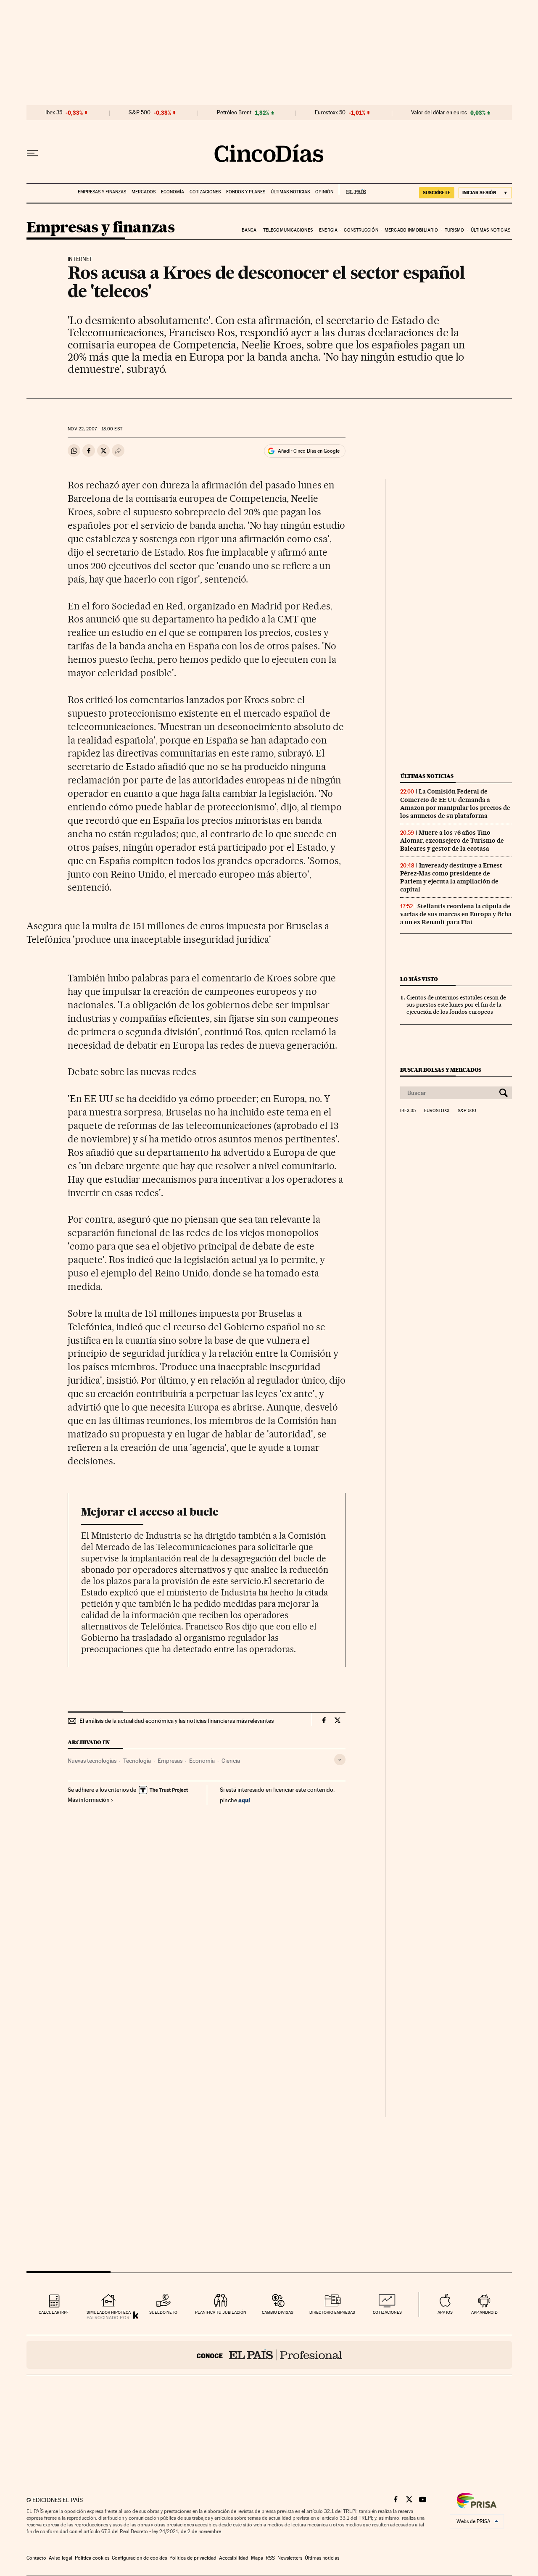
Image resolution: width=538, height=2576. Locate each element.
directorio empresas (332, 2312)
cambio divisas (278, 2312)
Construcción (361, 230)
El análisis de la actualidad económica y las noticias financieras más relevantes (177, 1721)
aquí (244, 1800)
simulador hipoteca (109, 2312)
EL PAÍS (352, 189)
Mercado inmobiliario (411, 230)
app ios (445, 2312)
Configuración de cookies (139, 2558)
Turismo (455, 230)
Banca (249, 230)
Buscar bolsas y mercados (441, 1070)
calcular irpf (54, 2312)
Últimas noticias (290, 192)
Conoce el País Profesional (269, 2355)
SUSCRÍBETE (437, 192)
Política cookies (92, 2558)
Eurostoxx (437, 1111)
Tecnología (137, 1761)
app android (484, 2312)
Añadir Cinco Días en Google (309, 451)
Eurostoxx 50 (330, 113)
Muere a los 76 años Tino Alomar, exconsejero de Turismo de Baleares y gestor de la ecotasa (452, 841)
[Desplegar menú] (32, 153)
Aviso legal (61, 2558)
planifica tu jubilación (221, 2312)
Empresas (170, 1761)
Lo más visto (419, 979)
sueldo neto (163, 2312)
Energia (328, 230)
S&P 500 (140, 113)
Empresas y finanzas (102, 192)
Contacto (36, 2558)
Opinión (324, 192)
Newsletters (290, 2558)
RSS (270, 2558)
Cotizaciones (205, 192)
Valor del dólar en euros (439, 113)
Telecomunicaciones (288, 230)
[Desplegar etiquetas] (340, 1760)
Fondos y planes (246, 192)
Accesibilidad (234, 2558)
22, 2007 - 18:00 (95, 429)
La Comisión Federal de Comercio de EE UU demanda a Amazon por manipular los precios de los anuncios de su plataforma (455, 803)
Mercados (144, 192)
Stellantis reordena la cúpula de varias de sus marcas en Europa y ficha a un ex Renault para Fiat (456, 914)
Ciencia (231, 1761)
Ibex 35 (54, 113)
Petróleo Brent (234, 113)
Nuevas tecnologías (92, 1761)
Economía (173, 192)
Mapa (257, 2558)
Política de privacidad (193, 2558)
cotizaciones (387, 2312)
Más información (89, 1800)
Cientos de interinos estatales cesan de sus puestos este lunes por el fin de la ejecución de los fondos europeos (456, 1005)
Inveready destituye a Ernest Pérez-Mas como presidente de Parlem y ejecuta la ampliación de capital (451, 877)
